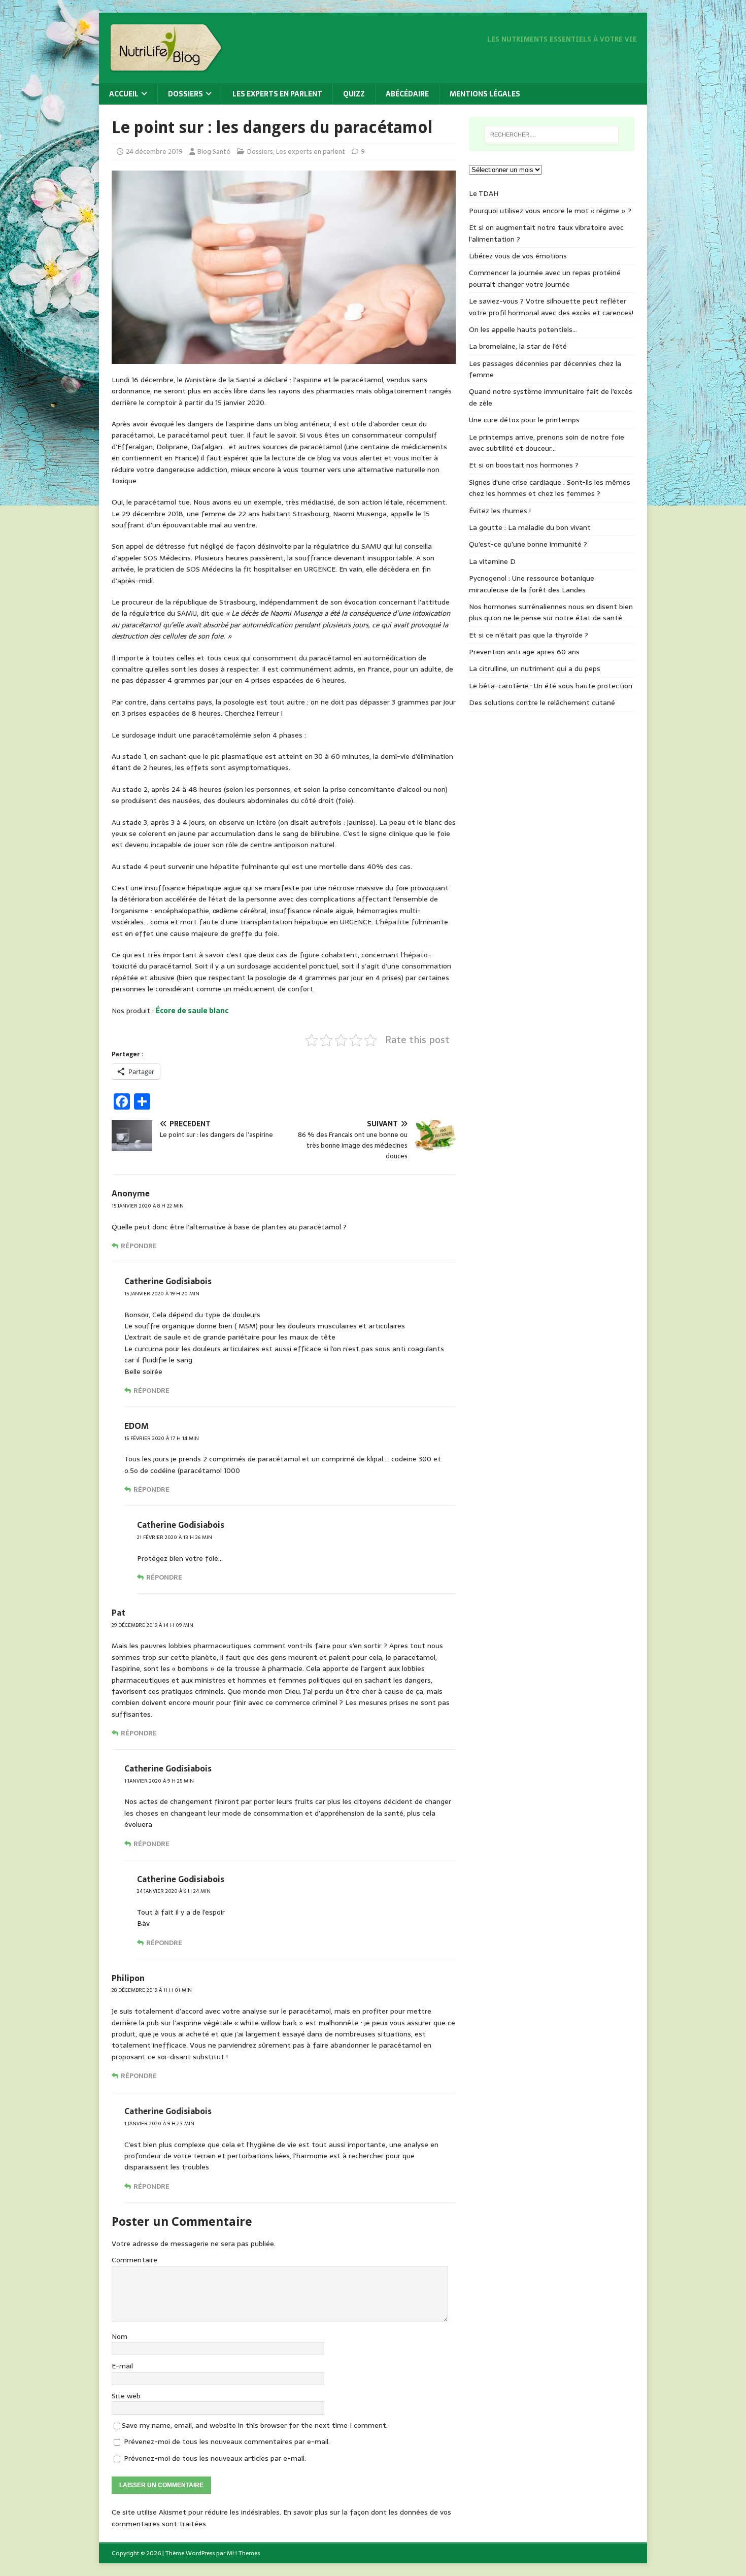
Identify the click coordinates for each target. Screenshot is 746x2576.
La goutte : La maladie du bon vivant (530, 527)
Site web (126, 2396)
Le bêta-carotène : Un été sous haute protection (551, 686)
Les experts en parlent (277, 94)
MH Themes (243, 2553)
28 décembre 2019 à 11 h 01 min (152, 1990)
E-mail (122, 2366)
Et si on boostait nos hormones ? (524, 465)
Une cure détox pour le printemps (524, 420)
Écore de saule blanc (192, 1011)
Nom (120, 2336)
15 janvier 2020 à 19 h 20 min (162, 1294)
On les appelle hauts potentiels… (523, 329)
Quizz (354, 94)
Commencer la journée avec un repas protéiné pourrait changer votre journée (545, 278)
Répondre (139, 1246)
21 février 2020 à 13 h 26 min (175, 1537)
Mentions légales (485, 94)
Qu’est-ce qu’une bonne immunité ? (528, 544)
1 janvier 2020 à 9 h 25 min (159, 1781)
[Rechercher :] (552, 135)
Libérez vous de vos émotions (518, 256)
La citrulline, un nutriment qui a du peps (535, 668)
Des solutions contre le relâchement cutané (542, 702)
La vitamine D (492, 561)
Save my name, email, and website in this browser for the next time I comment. (255, 2425)
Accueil (124, 94)
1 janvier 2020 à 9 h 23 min (159, 2123)
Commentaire (134, 2260)
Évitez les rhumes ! (500, 511)
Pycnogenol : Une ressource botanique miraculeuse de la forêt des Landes (532, 584)
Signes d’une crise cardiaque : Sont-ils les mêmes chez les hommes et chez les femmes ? (550, 488)
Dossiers (185, 94)
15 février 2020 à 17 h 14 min (162, 1438)
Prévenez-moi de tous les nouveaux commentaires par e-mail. (227, 2441)
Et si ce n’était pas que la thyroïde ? (529, 635)
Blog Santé (214, 152)
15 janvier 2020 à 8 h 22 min (148, 1206)
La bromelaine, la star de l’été (518, 346)
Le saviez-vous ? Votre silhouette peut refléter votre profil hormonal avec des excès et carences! (551, 307)
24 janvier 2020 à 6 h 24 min (174, 1891)
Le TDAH (484, 193)
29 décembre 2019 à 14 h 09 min (152, 1625)
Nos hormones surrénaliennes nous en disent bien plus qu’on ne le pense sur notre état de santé (551, 612)
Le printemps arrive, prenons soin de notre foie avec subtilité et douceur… (547, 443)
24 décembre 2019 (154, 152)
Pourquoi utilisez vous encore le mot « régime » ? (550, 211)
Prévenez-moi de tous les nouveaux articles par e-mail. (215, 2458)
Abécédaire (407, 94)
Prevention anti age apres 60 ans (524, 652)
